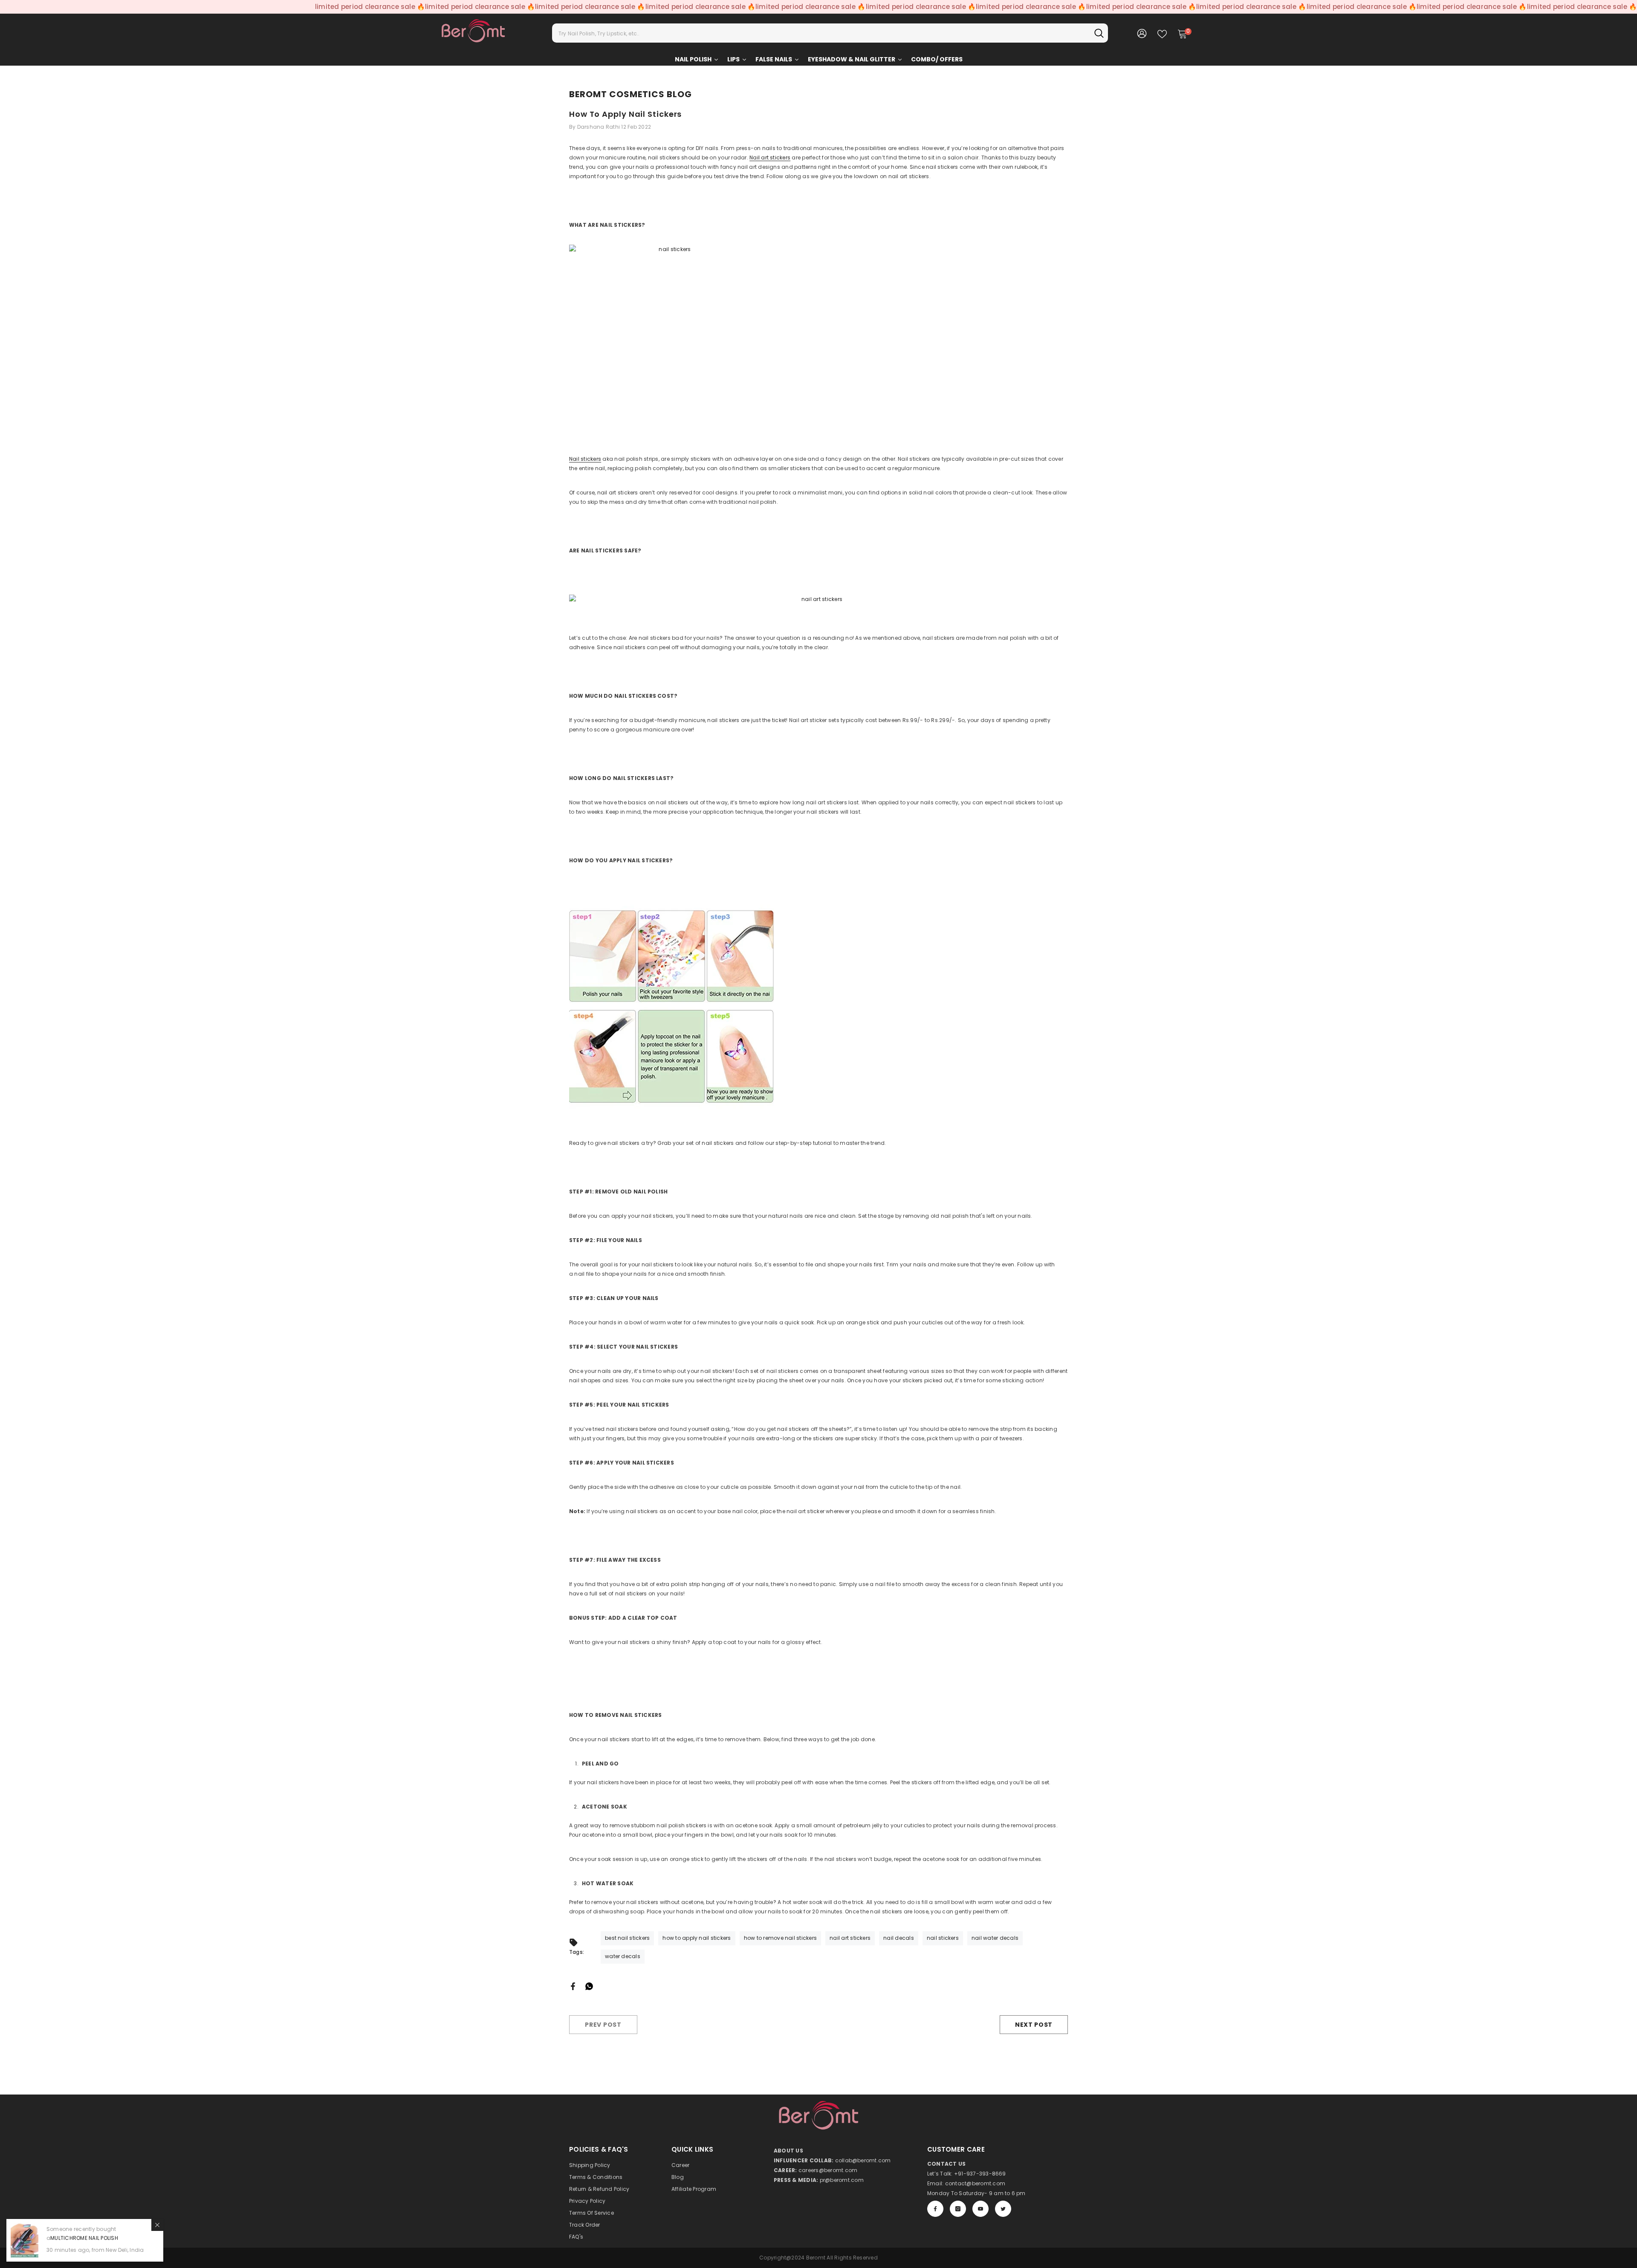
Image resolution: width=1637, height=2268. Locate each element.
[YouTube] (980, 2209)
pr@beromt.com (842, 2180)
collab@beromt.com (863, 2160)
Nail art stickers (770, 157)
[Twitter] (1003, 2209)
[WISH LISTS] (1162, 33)
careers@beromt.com (828, 2170)
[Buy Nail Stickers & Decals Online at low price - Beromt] (818, 347)
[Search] (830, 33)
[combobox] (821, 33)
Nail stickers (585, 459)
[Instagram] (958, 2209)
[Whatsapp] (589, 1986)
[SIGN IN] (1142, 33)
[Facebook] (573, 1986)
